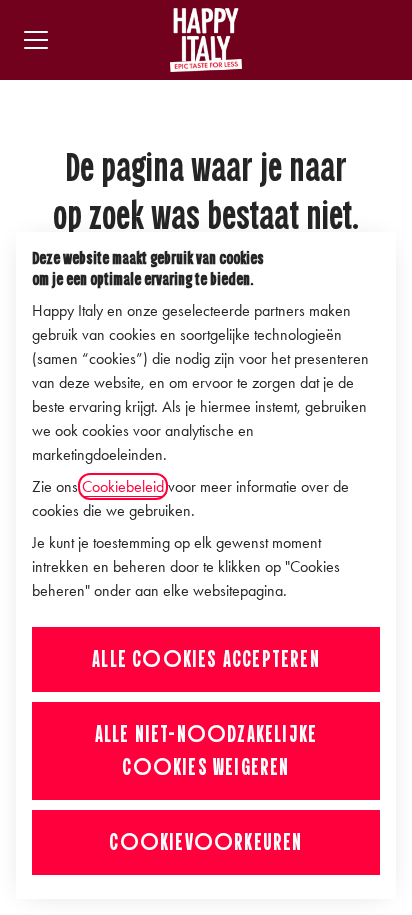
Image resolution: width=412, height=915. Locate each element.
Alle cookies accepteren (206, 659)
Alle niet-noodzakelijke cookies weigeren (206, 750)
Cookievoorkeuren (205, 842)
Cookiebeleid (123, 486)
